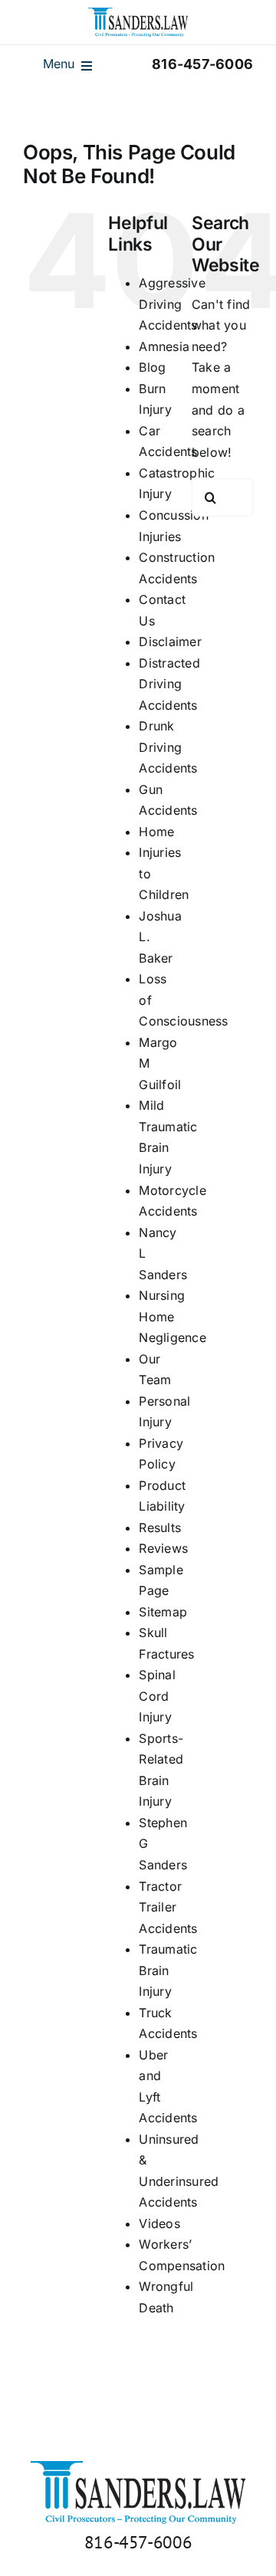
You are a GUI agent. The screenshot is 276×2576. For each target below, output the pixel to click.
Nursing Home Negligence (172, 1316)
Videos (159, 2223)
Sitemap (163, 1612)
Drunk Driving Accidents (168, 747)
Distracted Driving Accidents (169, 684)
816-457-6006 (138, 2542)
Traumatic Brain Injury (168, 1970)
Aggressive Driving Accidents (172, 304)
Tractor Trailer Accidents (168, 1907)
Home (156, 832)
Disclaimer (170, 642)
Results (160, 1528)
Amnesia (164, 346)
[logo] (138, 14)
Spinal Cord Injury (157, 1696)
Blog (152, 367)
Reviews (163, 1548)
